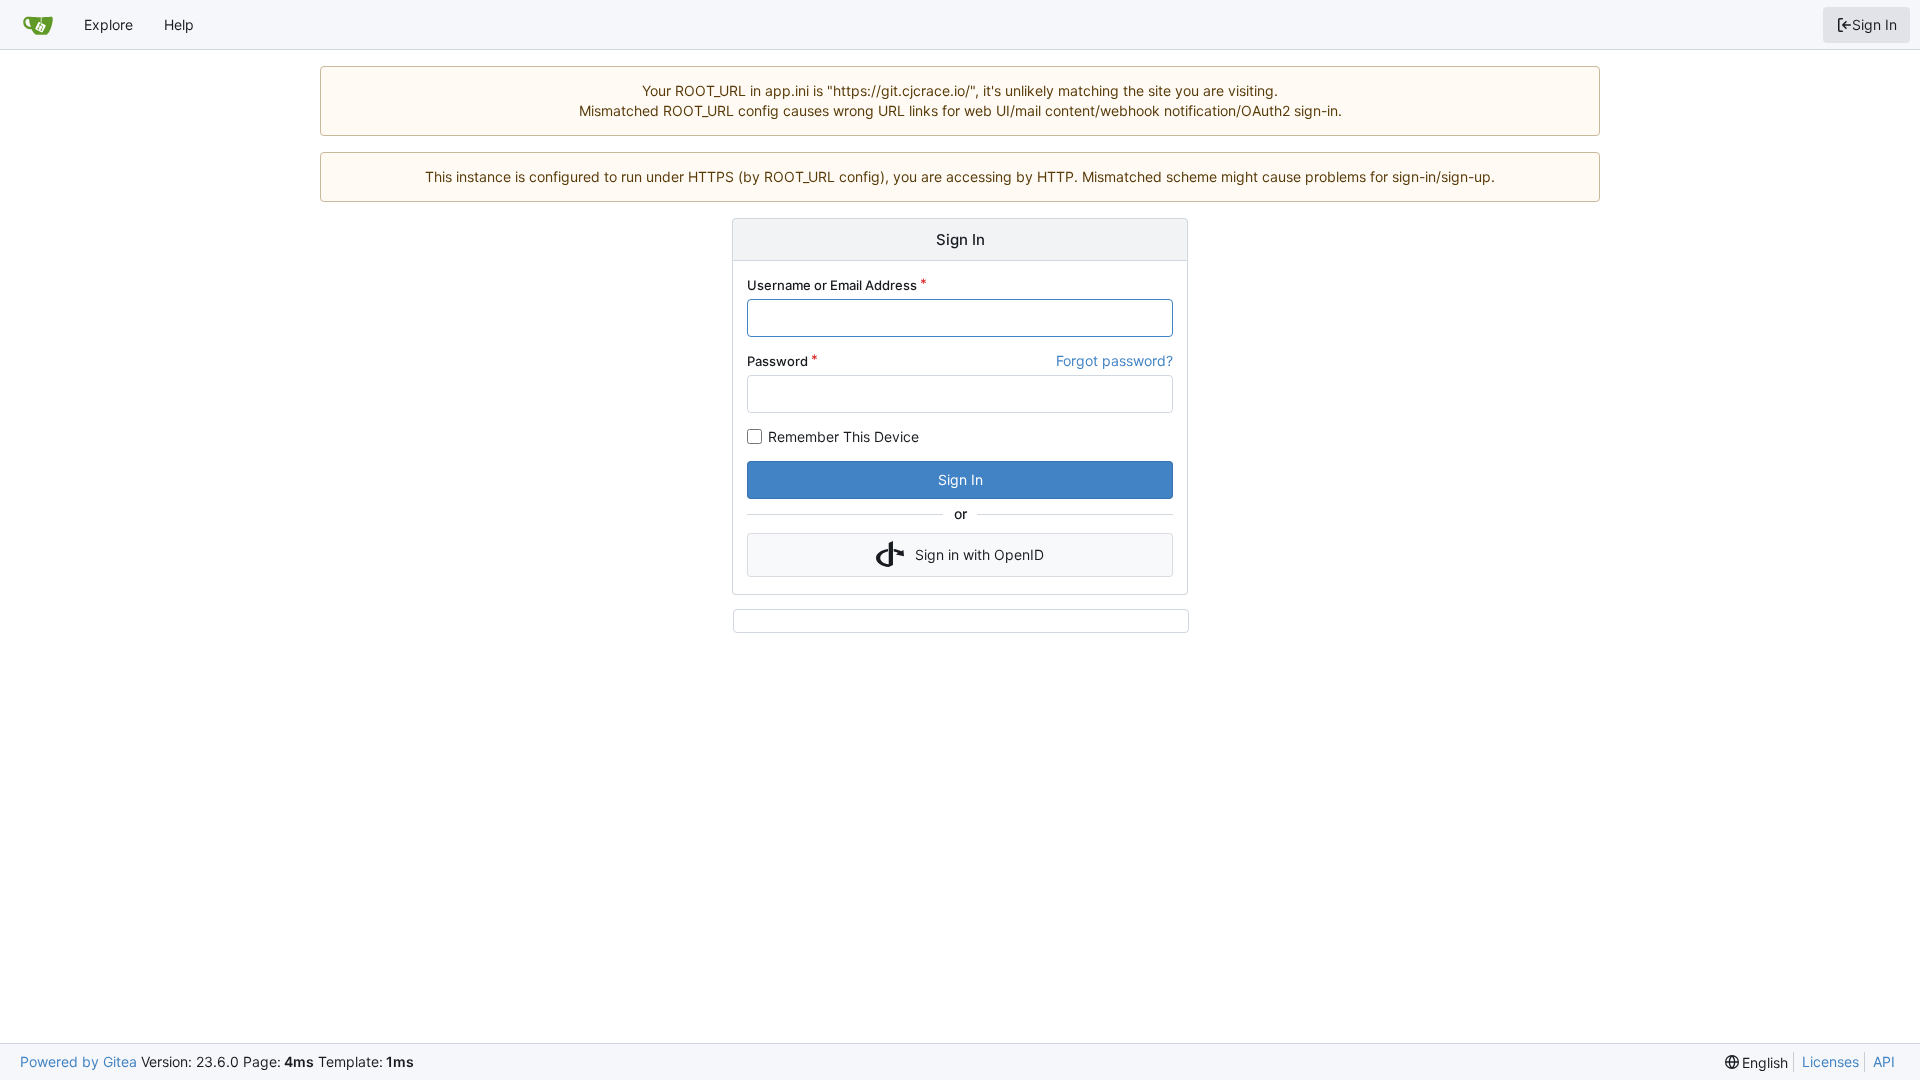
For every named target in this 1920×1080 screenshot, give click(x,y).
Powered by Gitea (78, 1061)
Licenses (1830, 1061)
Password (777, 361)
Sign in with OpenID (979, 554)
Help (179, 24)
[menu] (1757, 1062)
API (1884, 1061)
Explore (108, 24)
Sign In (1874, 24)
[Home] (38, 25)
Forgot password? (1114, 360)
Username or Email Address (832, 285)
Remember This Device (843, 436)
